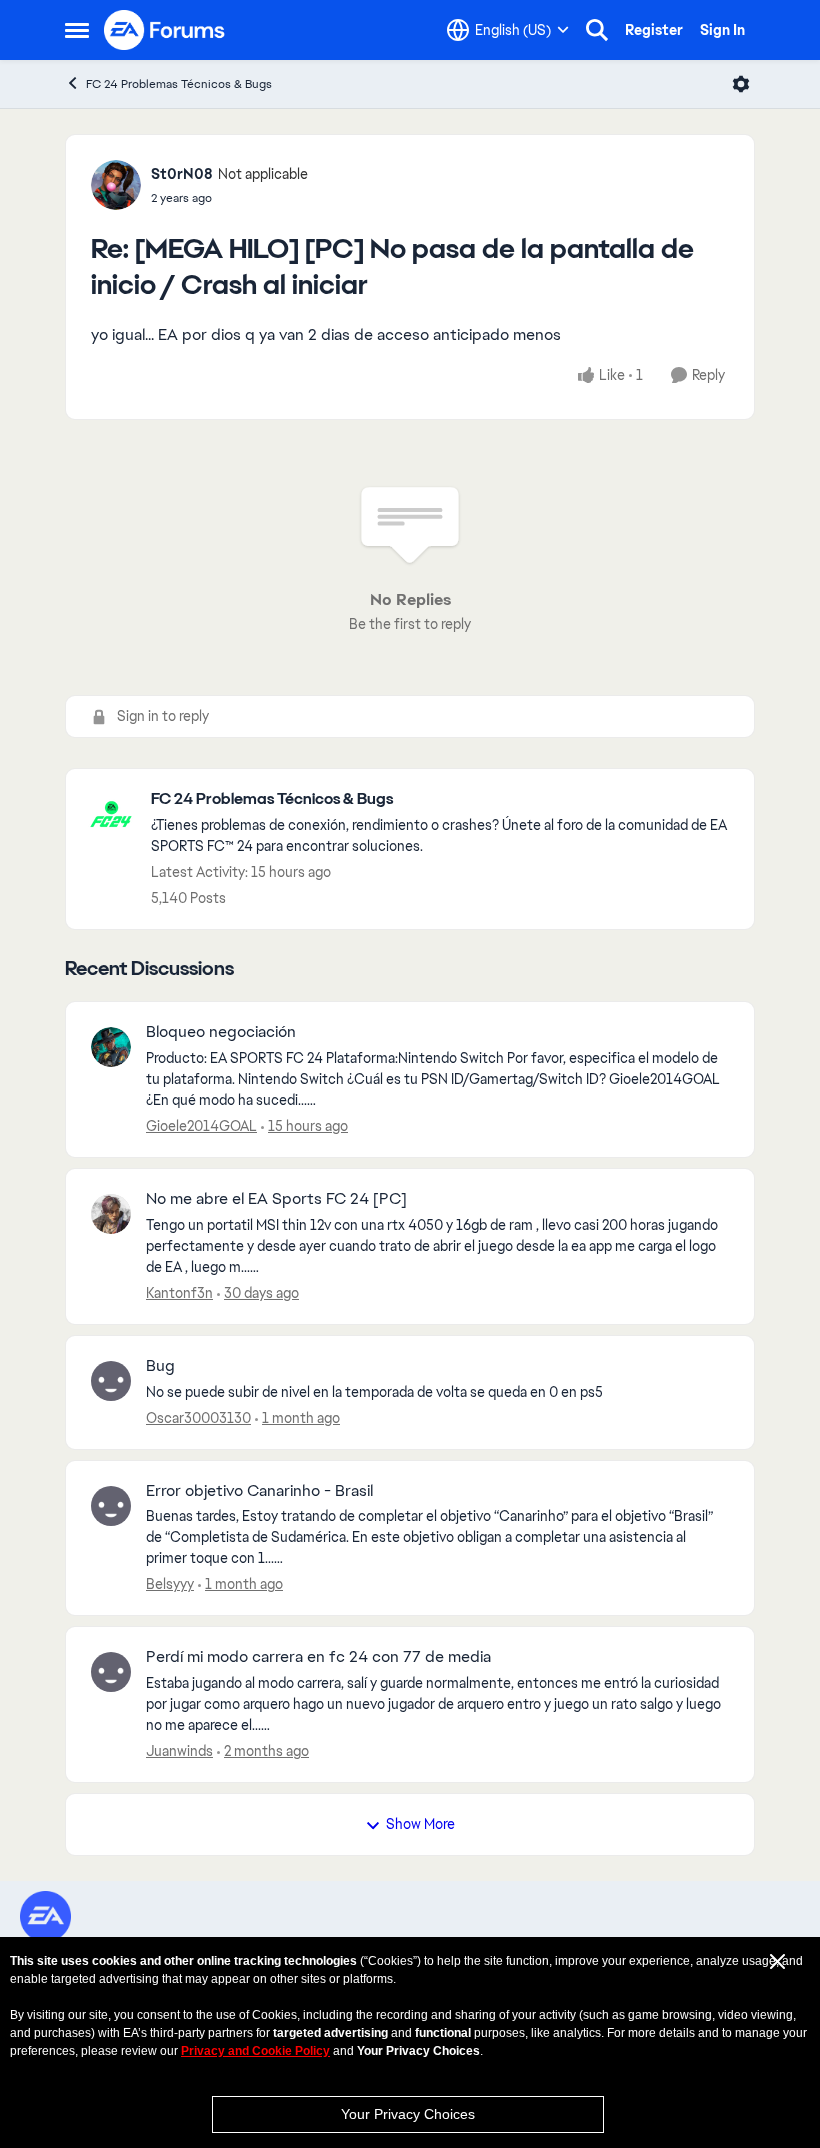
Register (654, 30)
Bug (160, 1366)
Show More (420, 1824)
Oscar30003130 (198, 1418)
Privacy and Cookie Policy (255, 2051)
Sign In (722, 30)
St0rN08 (182, 174)
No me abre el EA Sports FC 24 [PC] (276, 1199)
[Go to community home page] (165, 30)
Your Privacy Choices (408, 2114)
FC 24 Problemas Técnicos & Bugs (179, 84)
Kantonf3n (179, 1293)
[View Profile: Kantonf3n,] (111, 1214)
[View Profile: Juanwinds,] (111, 1672)
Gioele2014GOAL (201, 1126)
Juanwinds (179, 1751)
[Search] (597, 30)
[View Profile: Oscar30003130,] (111, 1381)
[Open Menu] (741, 84)
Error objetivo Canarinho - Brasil (259, 1491)
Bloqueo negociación (221, 1032)
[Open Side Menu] (77, 30)
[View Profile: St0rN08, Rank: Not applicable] (116, 185)
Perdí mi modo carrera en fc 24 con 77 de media (318, 1657)
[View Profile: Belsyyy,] (111, 1506)
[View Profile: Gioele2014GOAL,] (111, 1047)
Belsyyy (170, 1584)
